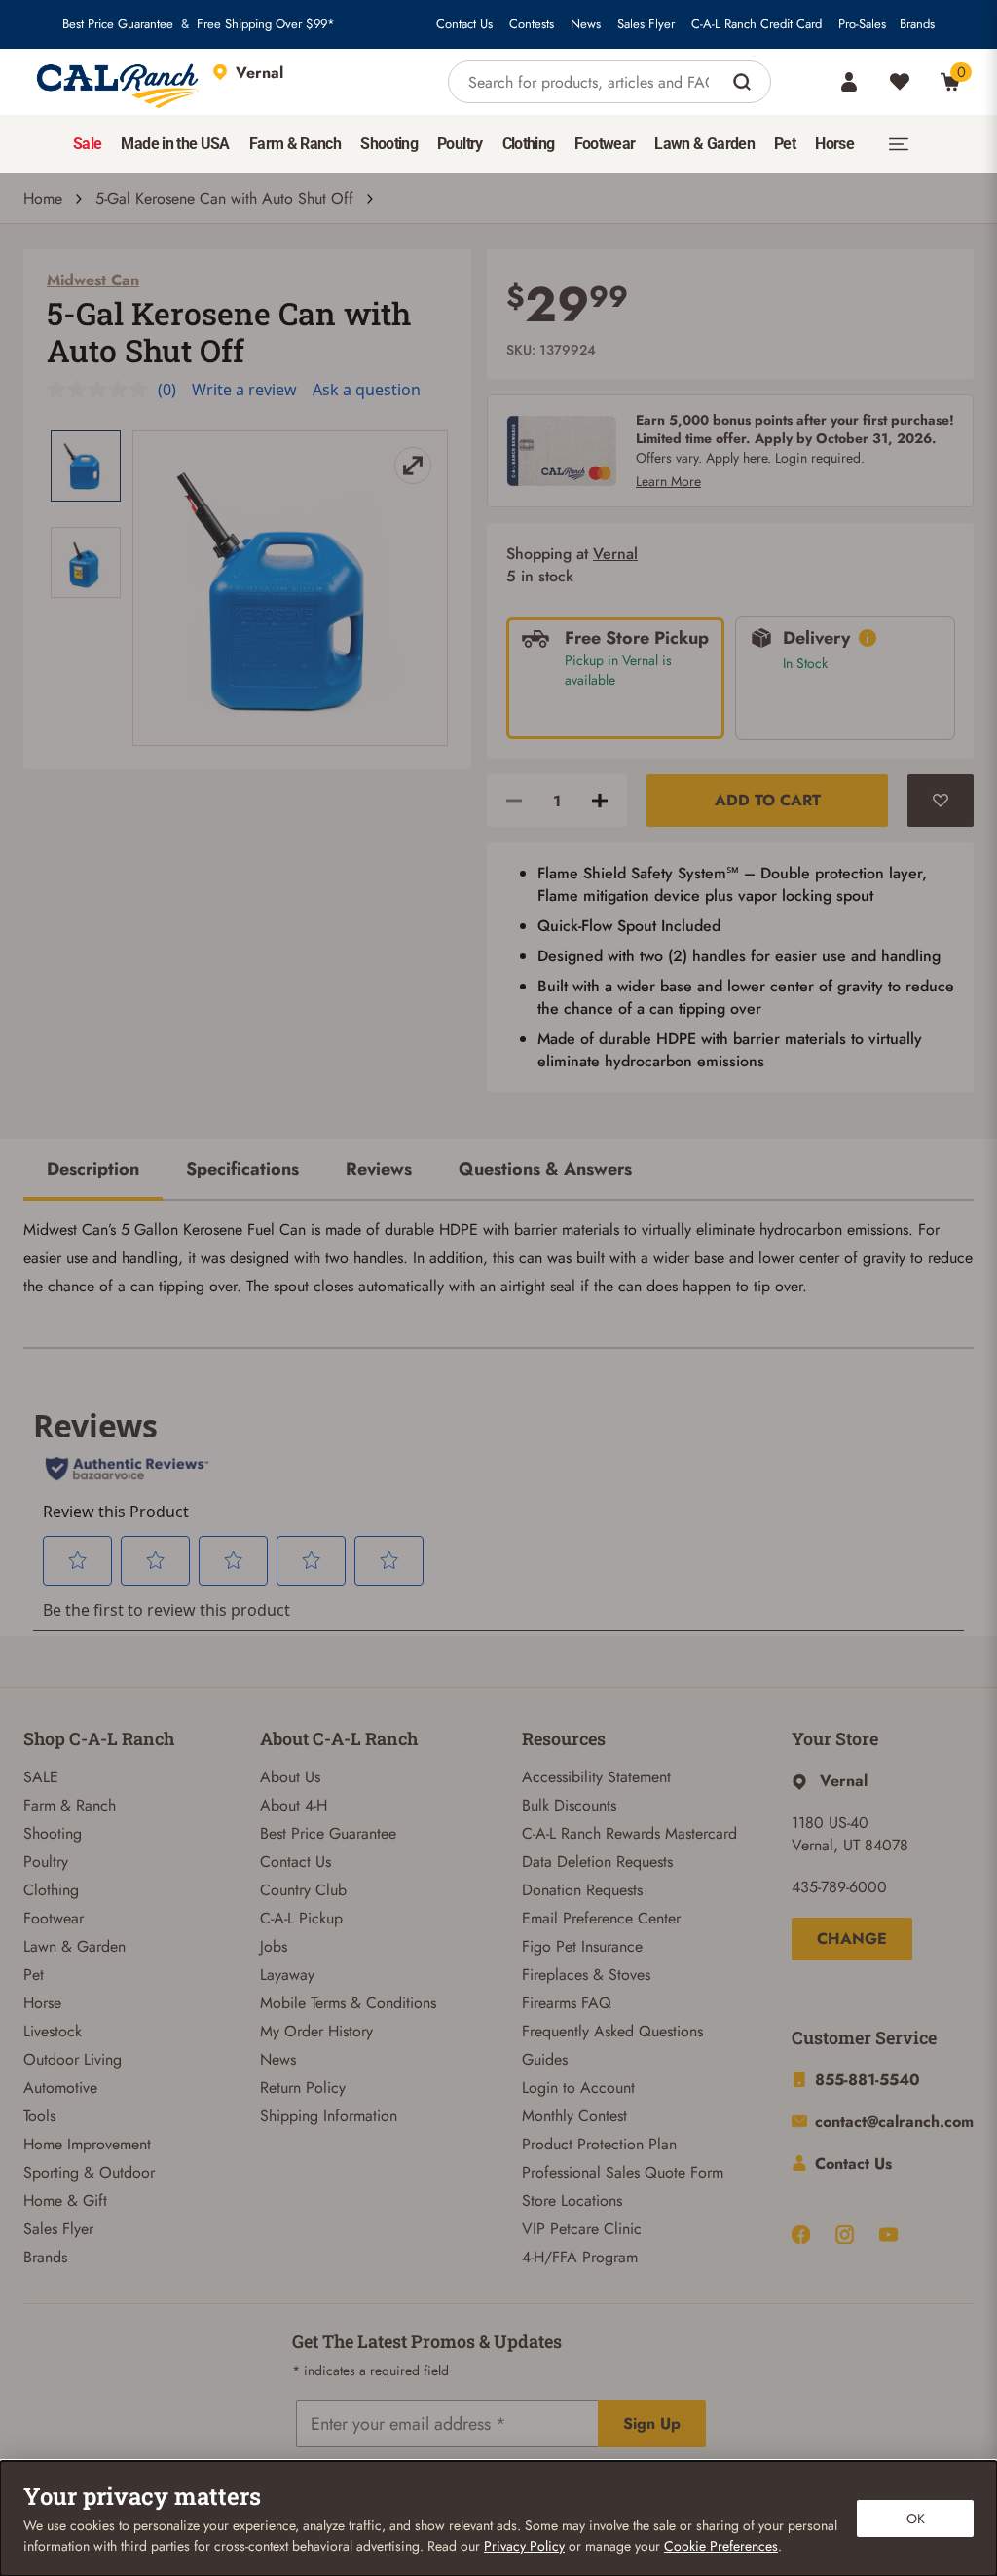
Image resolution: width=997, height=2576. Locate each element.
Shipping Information (329, 2116)
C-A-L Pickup (301, 1918)
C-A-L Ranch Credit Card (757, 24)
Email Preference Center (601, 1918)
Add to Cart (768, 800)
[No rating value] (102, 390)
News (586, 24)
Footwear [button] (605, 144)
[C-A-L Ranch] (119, 82)
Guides (545, 2059)
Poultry (46, 1862)
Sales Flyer (646, 24)
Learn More (668, 481)
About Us (290, 1777)
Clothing (51, 1890)
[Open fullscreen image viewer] (290, 588)
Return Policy (303, 2088)
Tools (39, 2116)
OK (916, 2519)
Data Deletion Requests (597, 1862)
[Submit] (744, 82)
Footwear (54, 1918)
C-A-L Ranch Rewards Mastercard (629, 1833)
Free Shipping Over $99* (266, 24)
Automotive (60, 2088)
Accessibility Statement (596, 1777)
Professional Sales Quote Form (623, 2172)
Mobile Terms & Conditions (348, 2003)
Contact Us (464, 24)
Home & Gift (65, 2201)
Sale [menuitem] (87, 144)
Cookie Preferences (721, 2546)
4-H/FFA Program (580, 2257)
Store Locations (572, 2201)
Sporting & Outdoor (89, 2172)
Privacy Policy (524, 2546)
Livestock (53, 2031)
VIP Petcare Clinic (582, 2229)
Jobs (274, 1946)
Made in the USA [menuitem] (175, 144)
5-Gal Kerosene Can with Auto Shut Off (224, 198)
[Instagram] (845, 2235)
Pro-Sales (862, 24)
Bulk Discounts (569, 1805)
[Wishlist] (900, 82)
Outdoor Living (73, 2059)
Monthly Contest (574, 2116)
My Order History (316, 2031)
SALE (41, 1777)
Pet (34, 1975)
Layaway (287, 1975)
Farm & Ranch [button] (295, 144)
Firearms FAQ (567, 2003)
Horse (42, 2003)
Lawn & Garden (74, 1946)
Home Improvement (87, 2144)
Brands (917, 24)
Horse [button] (834, 144)
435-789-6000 (839, 1887)
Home (43, 198)
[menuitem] (87, 144)
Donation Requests (582, 1890)
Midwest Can (93, 280)
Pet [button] (785, 144)
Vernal (615, 554)
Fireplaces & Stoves (586, 1975)
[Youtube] (888, 2235)
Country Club (303, 1890)
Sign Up (652, 2424)
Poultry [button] (460, 144)
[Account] (849, 82)
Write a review (244, 390)
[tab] (93, 1171)
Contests (532, 24)
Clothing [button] (529, 144)
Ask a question (367, 390)
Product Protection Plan (599, 2144)
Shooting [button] (389, 144)
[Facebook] (801, 2235)
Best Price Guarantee (118, 24)
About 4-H (294, 1805)
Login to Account (578, 2088)
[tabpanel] (498, 1258)
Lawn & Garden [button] (704, 144)
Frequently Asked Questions (612, 2031)
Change (852, 1939)
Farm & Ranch (70, 1805)
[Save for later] (941, 801)
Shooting (53, 1833)
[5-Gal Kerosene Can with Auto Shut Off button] (86, 466)
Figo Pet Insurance (582, 1946)
